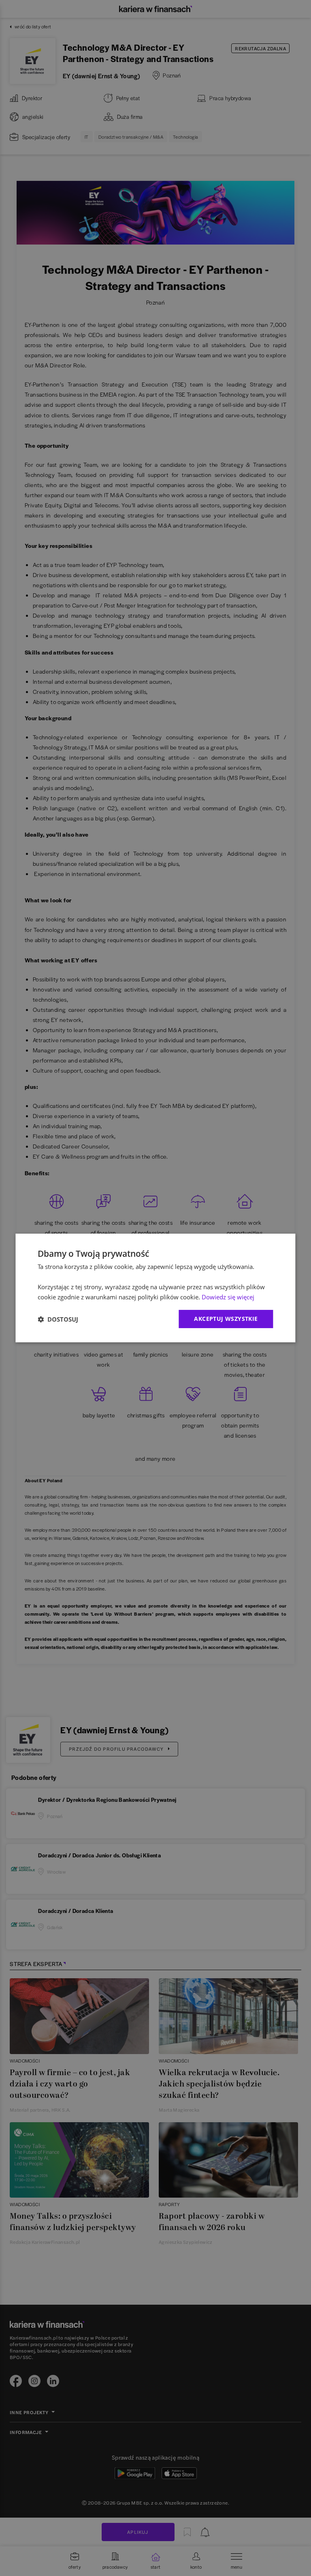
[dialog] (155, 1288)
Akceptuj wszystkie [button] (226, 1319)
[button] (58, 1319)
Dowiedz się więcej (228, 1297)
